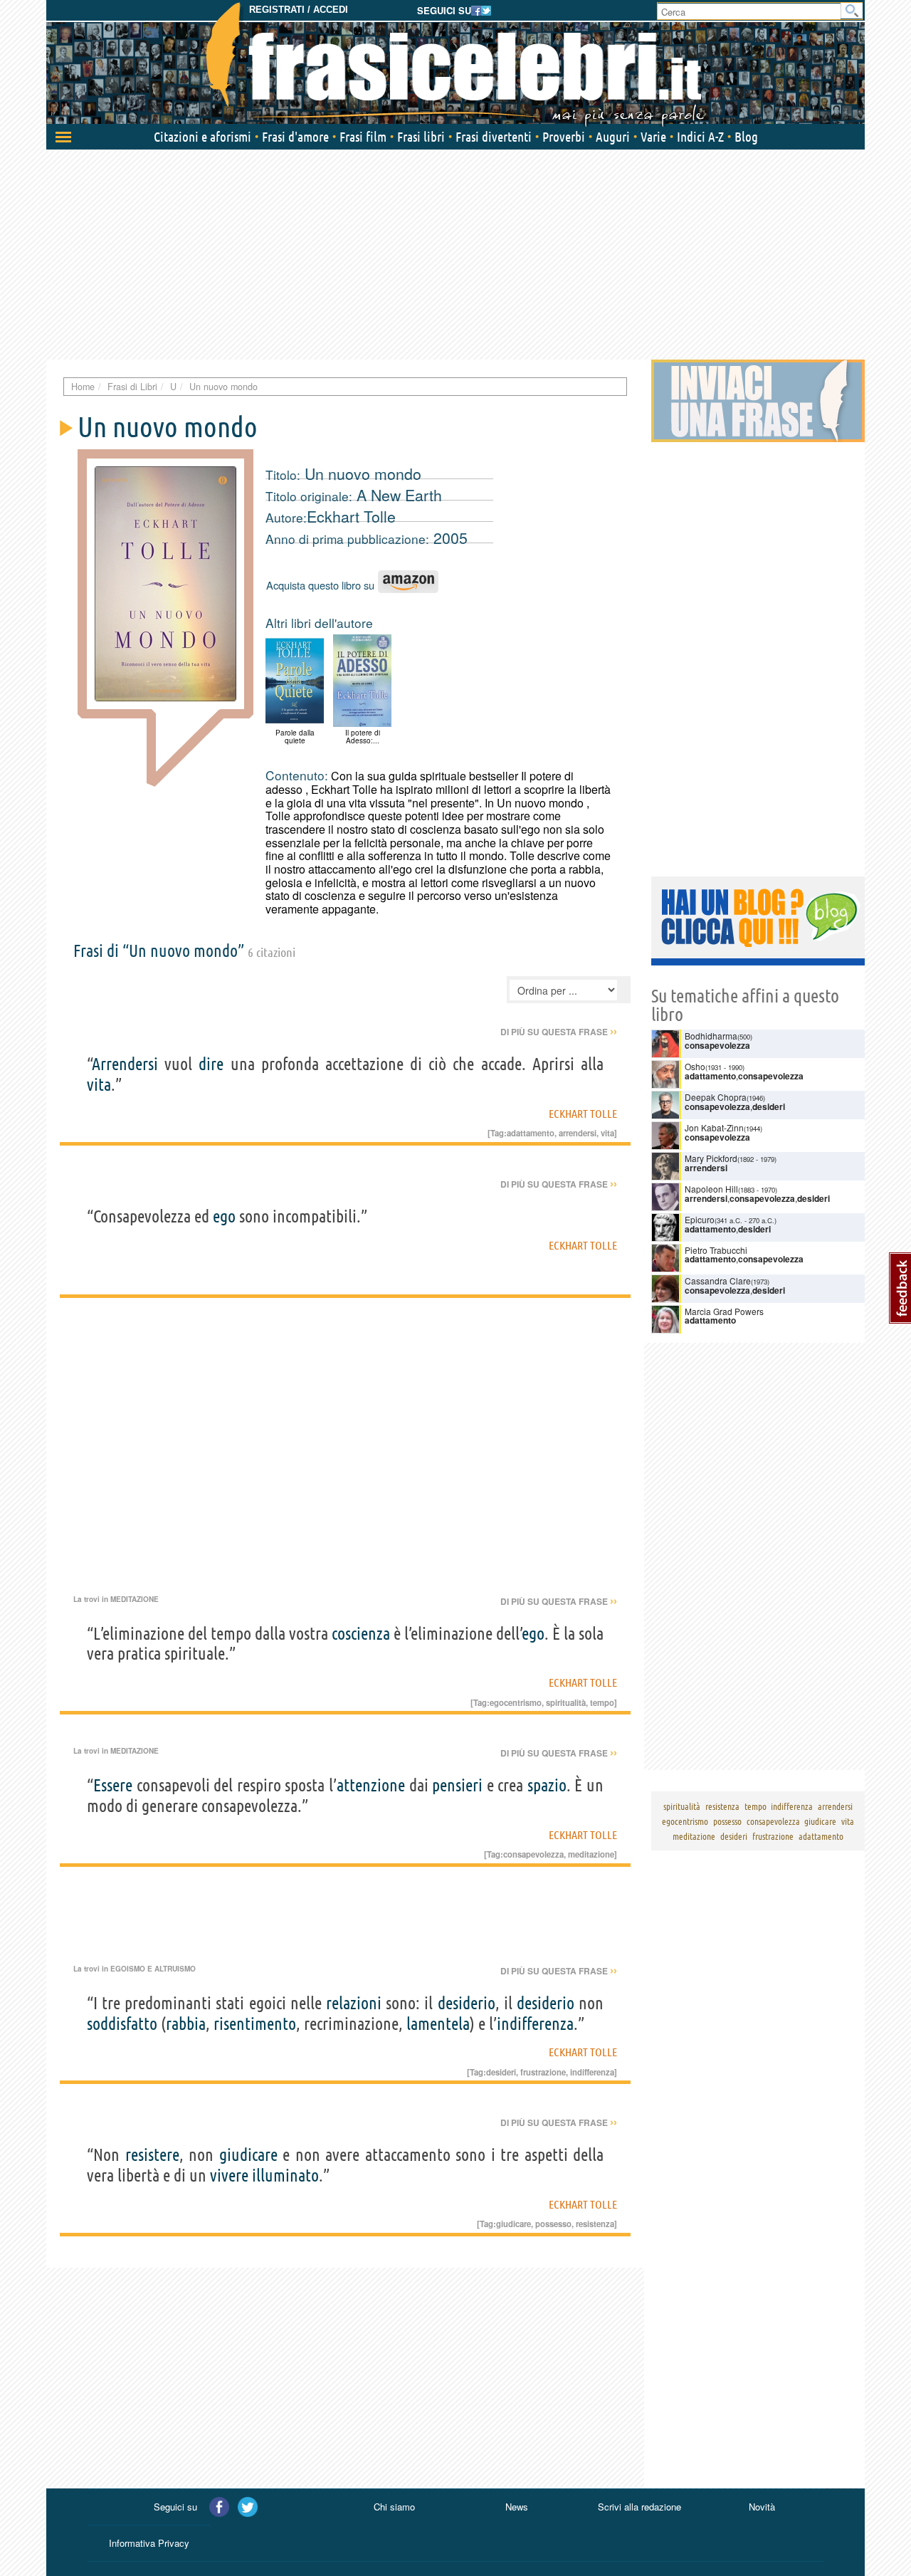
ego (224, 1216)
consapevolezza (533, 1854)
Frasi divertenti (494, 137)
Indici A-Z (700, 137)
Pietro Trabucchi (716, 1250)
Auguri (613, 137)
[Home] (455, 64)
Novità (762, 2507)
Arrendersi (125, 1064)
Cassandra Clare (718, 1281)
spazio (547, 1785)
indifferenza (535, 2024)
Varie (653, 137)
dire (211, 1064)
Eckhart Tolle (351, 516)
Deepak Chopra (716, 1097)
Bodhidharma (711, 1036)
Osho (695, 1066)
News (517, 2507)
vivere (229, 2176)
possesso (553, 2224)
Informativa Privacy (149, 2543)
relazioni (354, 2003)
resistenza (595, 2224)
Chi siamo (394, 2507)
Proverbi (564, 137)
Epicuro (700, 1219)
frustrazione (543, 2072)
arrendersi (578, 1133)
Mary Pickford (711, 1158)
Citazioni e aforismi (202, 137)
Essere (113, 1785)
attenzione (371, 1785)
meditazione (591, 1854)
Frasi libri (421, 137)
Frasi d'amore (295, 137)
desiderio (467, 2003)
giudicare (248, 2155)
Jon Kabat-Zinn (714, 1127)
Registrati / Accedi (299, 10)
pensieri (457, 1785)
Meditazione (135, 1599)
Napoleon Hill (711, 1189)
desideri (501, 2072)
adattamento (531, 1133)
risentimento (255, 2024)
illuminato (285, 2176)
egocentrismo (516, 1702)
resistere (152, 2155)
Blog (746, 137)
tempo (602, 1702)
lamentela (438, 2024)
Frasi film (363, 137)
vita (99, 1085)
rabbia (186, 2024)
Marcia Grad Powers (724, 1311)
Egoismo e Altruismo (153, 1969)
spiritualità (566, 1702)
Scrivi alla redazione (639, 2507)
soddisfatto (122, 2024)
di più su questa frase (559, 1032)
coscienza (361, 1634)
